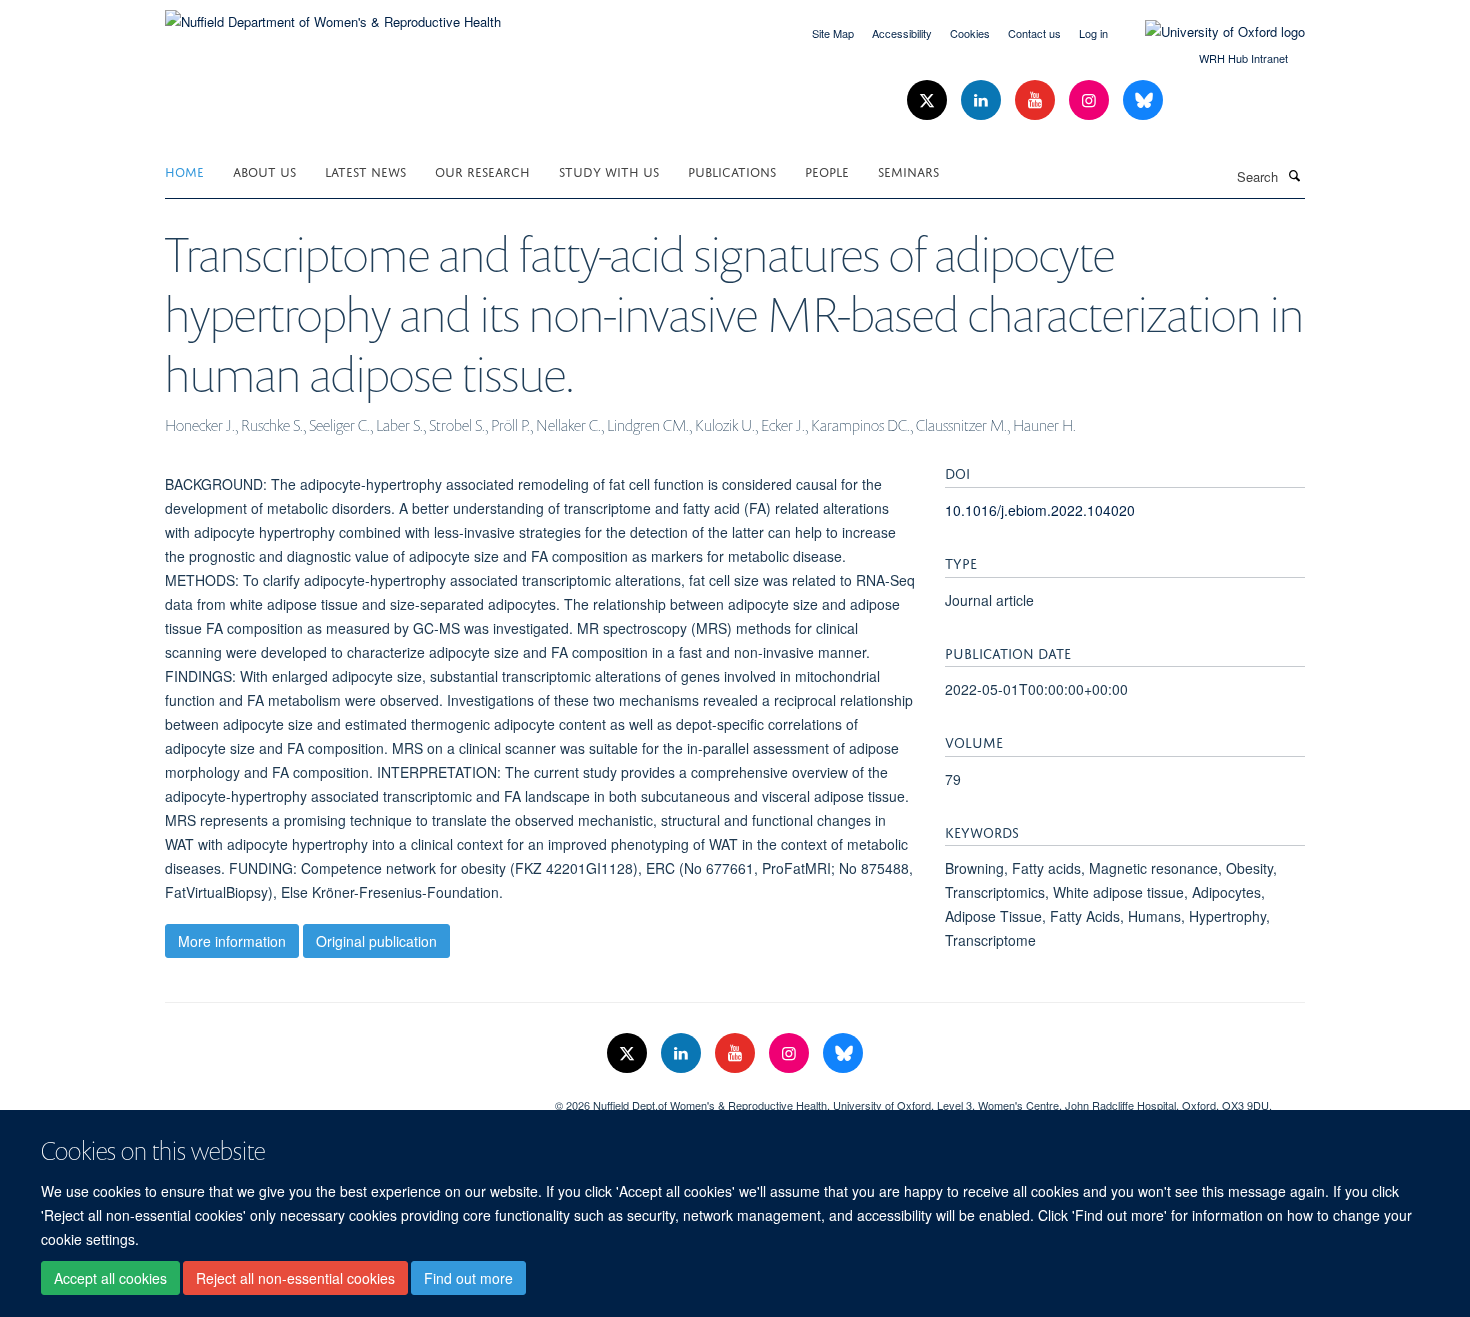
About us (264, 170)
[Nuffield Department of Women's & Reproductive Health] (333, 14)
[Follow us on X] (929, 100)
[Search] (1294, 175)
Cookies (970, 33)
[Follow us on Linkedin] (983, 100)
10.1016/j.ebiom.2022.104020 (1040, 510)
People (827, 170)
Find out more (468, 1278)
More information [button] (232, 941)
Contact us (1034, 33)
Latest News (365, 170)
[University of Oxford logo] (1210, 32)
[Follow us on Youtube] (1037, 100)
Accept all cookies (110, 1278)
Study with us (609, 170)
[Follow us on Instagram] (1091, 100)
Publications (732, 170)
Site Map (833, 33)
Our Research (482, 170)
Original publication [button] (376, 941)
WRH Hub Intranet (1243, 58)
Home (184, 170)
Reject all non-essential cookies (295, 1278)
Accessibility (902, 33)
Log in (1093, 33)
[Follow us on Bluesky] (1143, 100)
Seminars (908, 170)
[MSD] (345, 1098)
